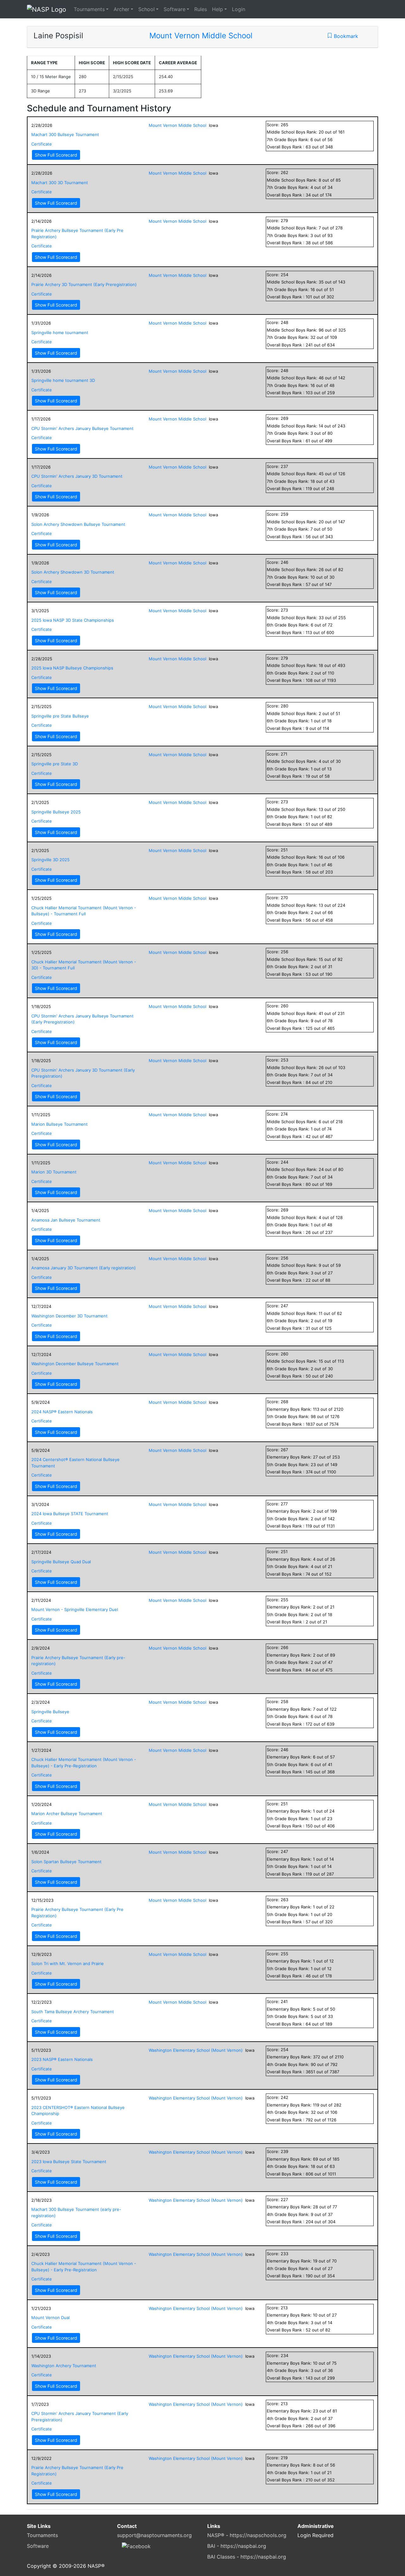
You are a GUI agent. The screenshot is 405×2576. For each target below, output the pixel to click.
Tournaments (89, 9)
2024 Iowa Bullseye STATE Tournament (70, 1514)
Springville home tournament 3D (63, 380)
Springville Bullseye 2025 (56, 812)
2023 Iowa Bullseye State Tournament (69, 2162)
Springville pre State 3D (55, 764)
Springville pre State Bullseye (60, 716)
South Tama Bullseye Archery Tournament (73, 2012)
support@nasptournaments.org (154, 2535)
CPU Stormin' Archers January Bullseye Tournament (82, 428)
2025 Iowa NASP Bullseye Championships (72, 668)
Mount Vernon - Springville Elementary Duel (75, 1609)
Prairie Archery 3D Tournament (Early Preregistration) (84, 284)
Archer (121, 9)
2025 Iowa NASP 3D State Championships (73, 620)
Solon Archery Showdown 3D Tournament (73, 572)
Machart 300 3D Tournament (60, 183)
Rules (201, 9)
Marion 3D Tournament (54, 1172)
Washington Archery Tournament (64, 2366)
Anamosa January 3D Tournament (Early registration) (84, 1268)
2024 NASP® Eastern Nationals (62, 1412)
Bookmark (345, 36)
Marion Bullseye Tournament (59, 1124)
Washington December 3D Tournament (69, 1316)
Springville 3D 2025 (50, 860)
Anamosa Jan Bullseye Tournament (66, 1220)
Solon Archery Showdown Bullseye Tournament (78, 524)
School (146, 9)
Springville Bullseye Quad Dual (61, 1562)
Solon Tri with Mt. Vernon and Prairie (68, 1963)
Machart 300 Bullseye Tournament (65, 134)
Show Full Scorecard (56, 155)
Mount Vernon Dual (50, 2318)
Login (239, 9)
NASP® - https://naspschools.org (247, 2535)
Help (218, 9)
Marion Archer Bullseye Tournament (67, 1814)
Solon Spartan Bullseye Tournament (66, 1862)
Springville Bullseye (50, 1712)
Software (174, 9)
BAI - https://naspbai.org (237, 2546)
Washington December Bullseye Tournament (75, 1364)
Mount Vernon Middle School (201, 36)
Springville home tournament (60, 333)
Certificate (42, 144)
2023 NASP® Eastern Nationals (62, 2059)
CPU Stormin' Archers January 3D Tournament (77, 476)
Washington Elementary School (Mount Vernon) (196, 2050)
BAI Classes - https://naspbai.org (247, 2557)
